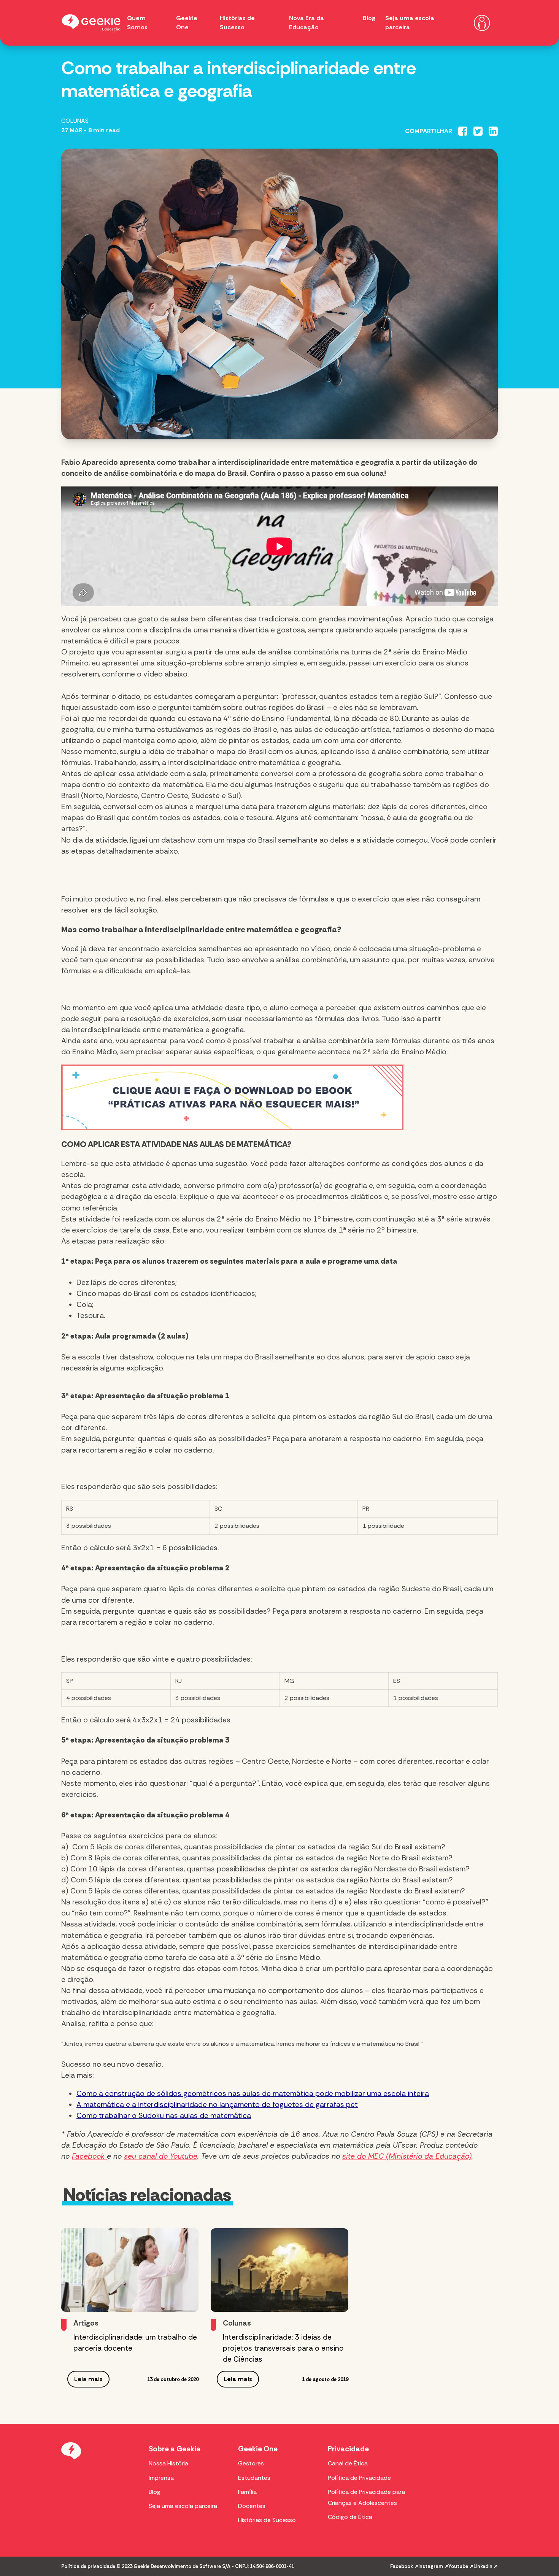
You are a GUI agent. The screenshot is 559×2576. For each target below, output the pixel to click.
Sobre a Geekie (175, 2449)
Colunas (75, 121)
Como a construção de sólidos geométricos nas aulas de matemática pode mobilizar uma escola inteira (253, 2094)
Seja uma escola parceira (183, 2506)
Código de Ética (350, 2517)
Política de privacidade (88, 2566)
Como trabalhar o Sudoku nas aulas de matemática (164, 2116)
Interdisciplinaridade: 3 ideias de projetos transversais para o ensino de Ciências (283, 2348)
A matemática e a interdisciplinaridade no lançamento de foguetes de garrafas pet (217, 2105)
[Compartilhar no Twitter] (478, 131)
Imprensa (161, 2478)
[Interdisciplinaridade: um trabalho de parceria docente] (130, 2270)
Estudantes (254, 2478)
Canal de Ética (348, 2463)
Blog (369, 18)
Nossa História (168, 2463)
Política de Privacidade (359, 2478)
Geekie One (258, 2449)
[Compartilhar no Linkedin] (493, 131)
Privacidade (348, 2449)
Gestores (251, 2463)
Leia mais (88, 2379)
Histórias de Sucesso (267, 2520)
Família (247, 2492)
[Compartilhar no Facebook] (463, 131)
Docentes (252, 2506)
